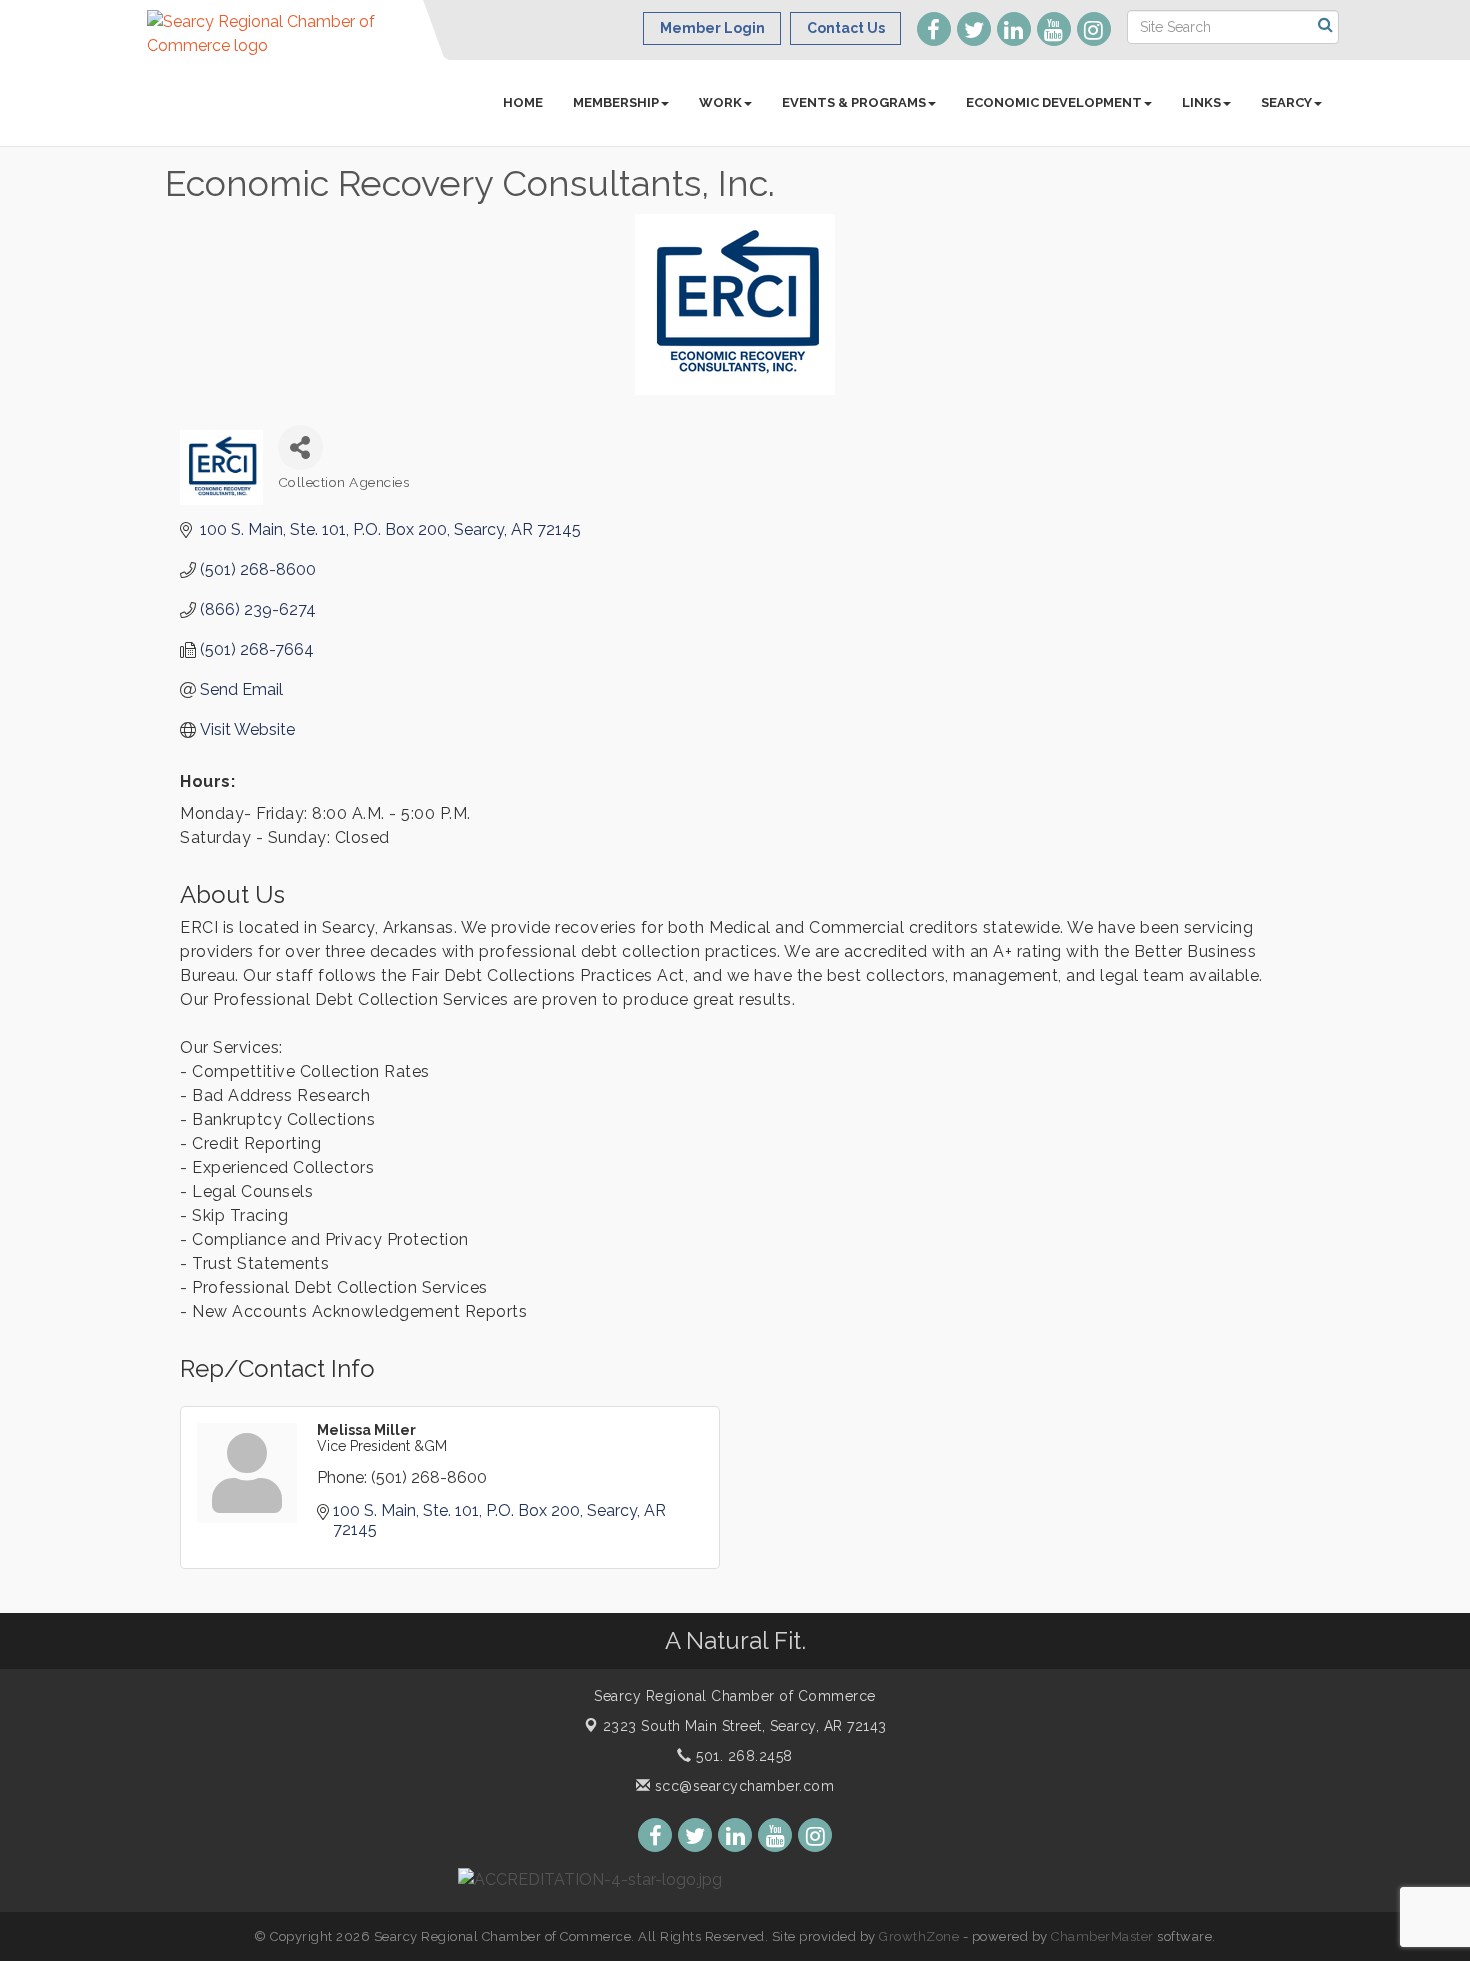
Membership (616, 102)
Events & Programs (854, 102)
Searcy (1286, 102)
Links (1201, 102)
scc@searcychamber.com (742, 1786)
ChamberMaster (1102, 1936)
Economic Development (1054, 102)
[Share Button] (300, 447)
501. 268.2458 (742, 1756)
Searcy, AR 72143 (745, 1726)
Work (720, 102)
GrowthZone (919, 1936)
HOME (523, 102)
